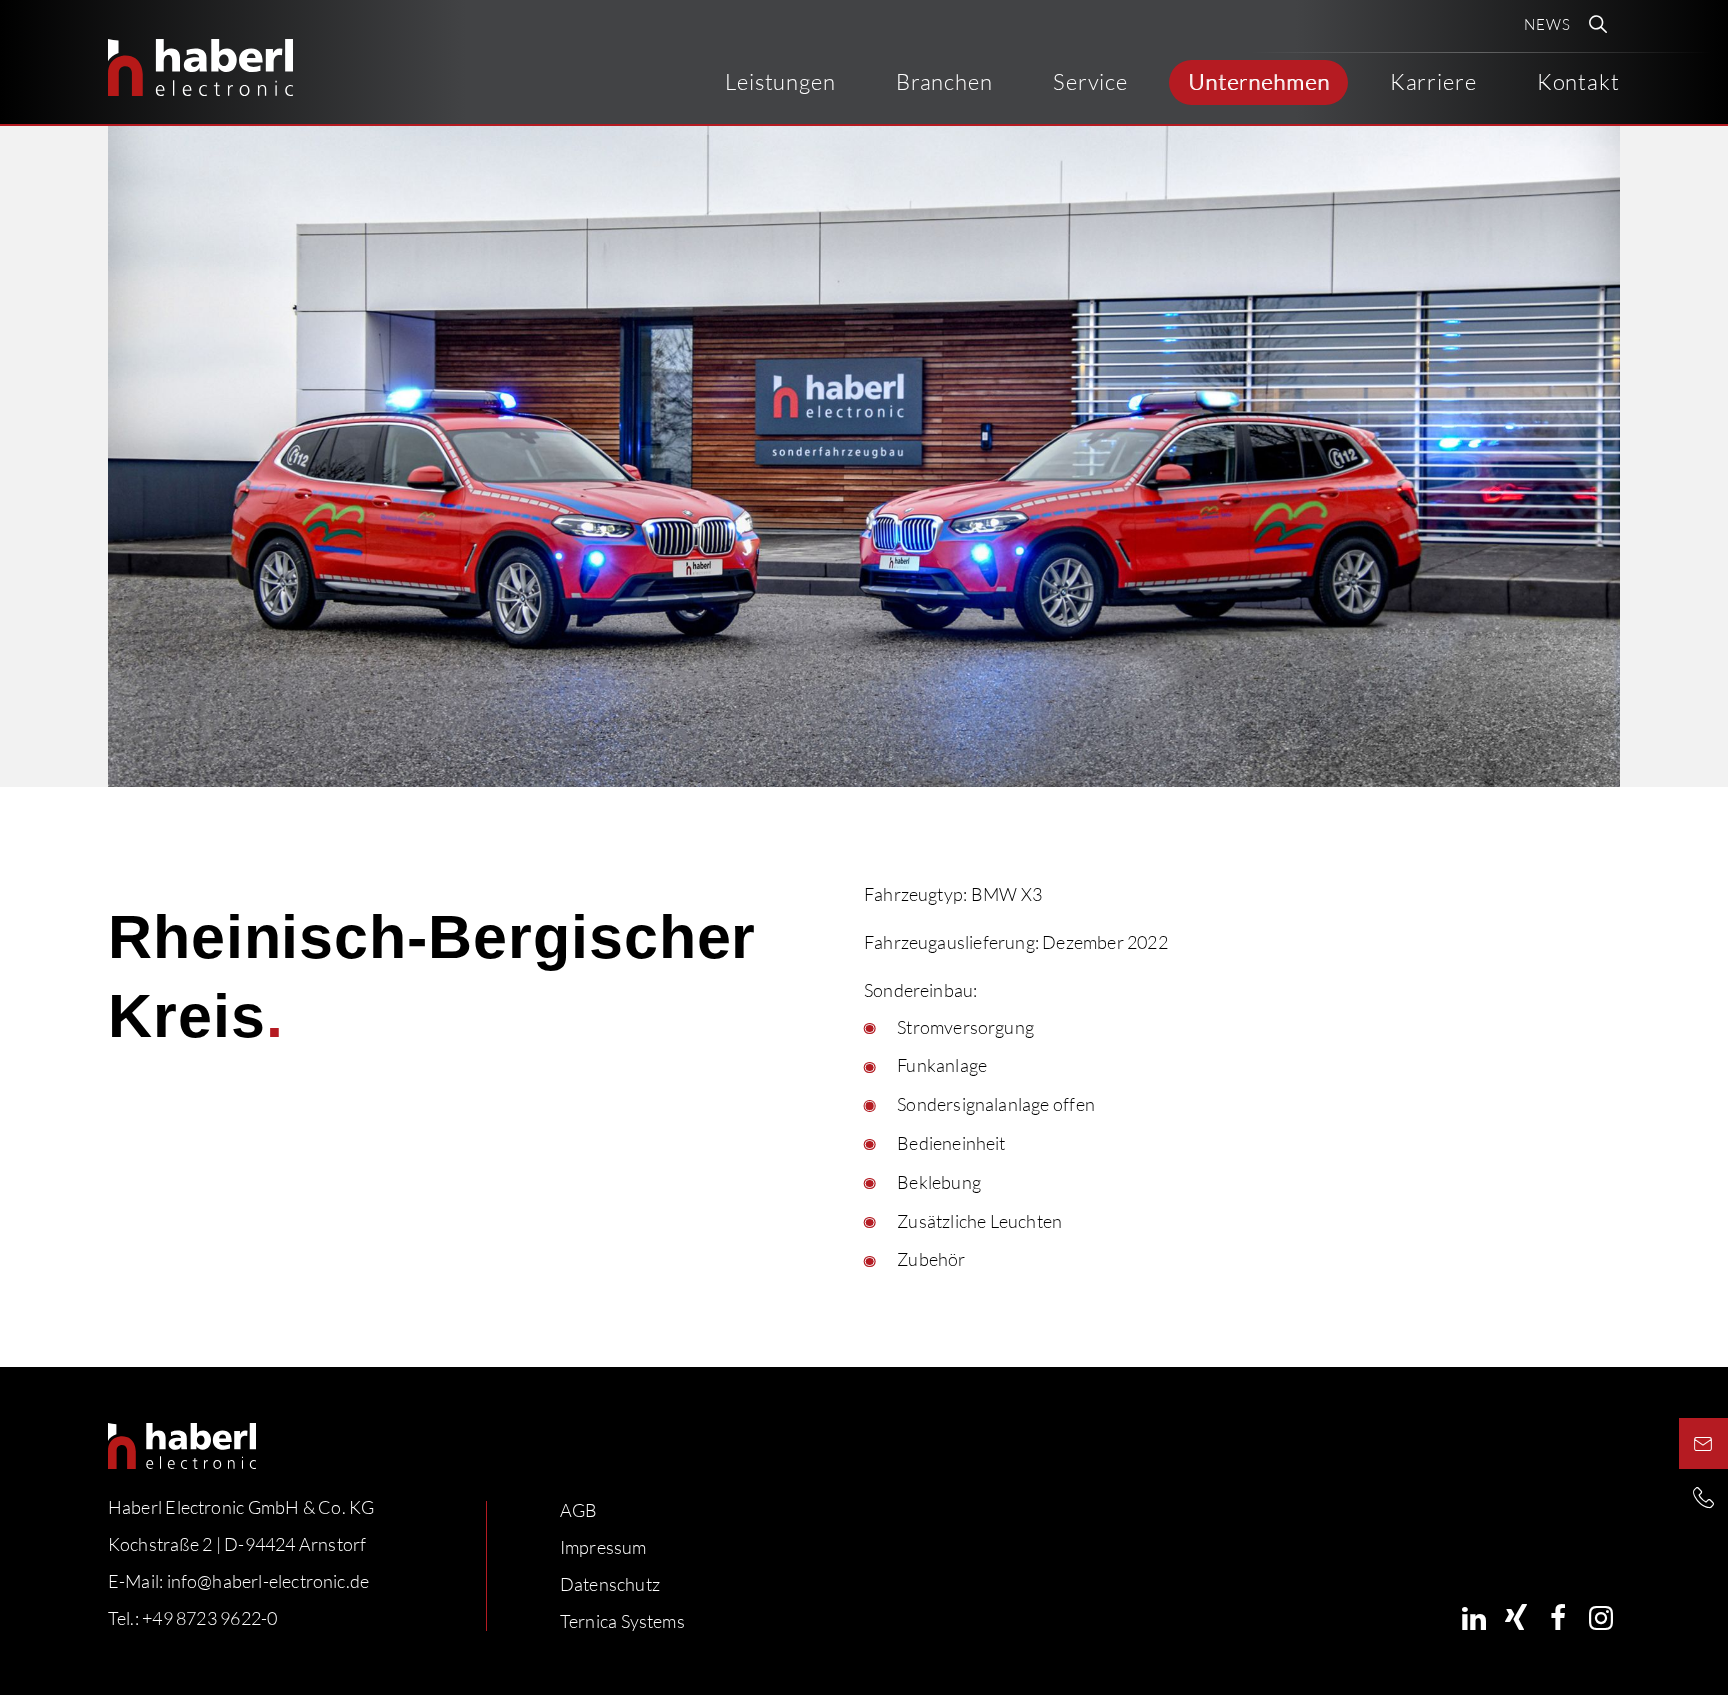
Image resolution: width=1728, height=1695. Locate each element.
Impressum (603, 1547)
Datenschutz (610, 1584)
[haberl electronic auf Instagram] (1600, 1617)
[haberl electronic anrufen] (1703, 1497)
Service (1090, 81)
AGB (579, 1510)
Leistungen (780, 81)
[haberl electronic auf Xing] (1516, 1617)
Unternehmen (1259, 81)
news (1547, 24)
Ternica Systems (622, 1621)
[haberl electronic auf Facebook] (1558, 1617)
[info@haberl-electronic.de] (1703, 1443)
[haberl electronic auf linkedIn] (1474, 1617)
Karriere (1433, 81)
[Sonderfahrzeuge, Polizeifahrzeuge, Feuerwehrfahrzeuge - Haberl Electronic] (200, 67)
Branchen (944, 81)
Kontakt (1578, 81)
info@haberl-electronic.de (268, 1581)
